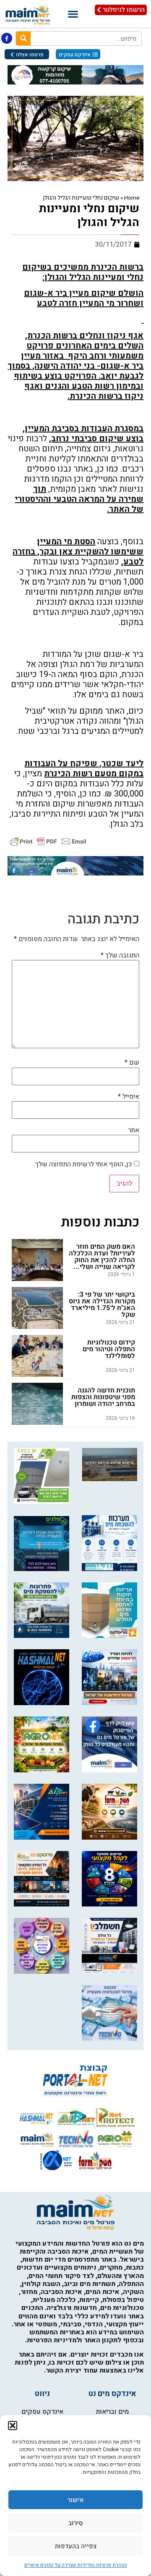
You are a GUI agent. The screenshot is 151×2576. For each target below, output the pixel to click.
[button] (13, 2426)
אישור (76, 2500)
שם (132, 1063)
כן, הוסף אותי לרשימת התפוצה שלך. (84, 1164)
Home (132, 198)
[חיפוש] (23, 38)
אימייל (129, 1097)
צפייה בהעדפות (76, 2546)
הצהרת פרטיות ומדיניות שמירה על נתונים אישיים (76, 2565)
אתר (134, 1130)
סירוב (76, 2523)
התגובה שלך (120, 955)
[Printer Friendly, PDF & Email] (48, 841)
